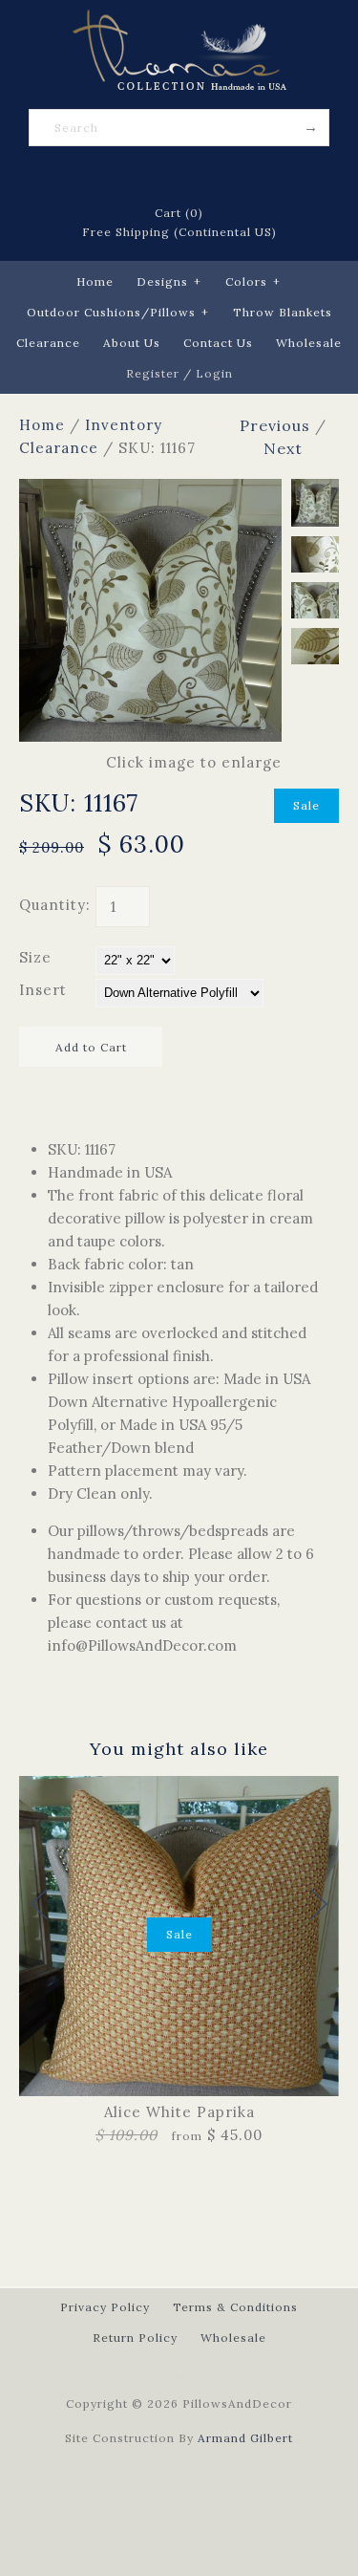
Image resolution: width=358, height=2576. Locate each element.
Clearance (48, 343)
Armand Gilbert (245, 2438)
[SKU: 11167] (150, 490)
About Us (132, 343)
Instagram (229, 176)
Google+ (204, 176)
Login (214, 373)
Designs (169, 281)
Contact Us (218, 343)
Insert (43, 990)
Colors (253, 281)
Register (153, 373)
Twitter (155, 176)
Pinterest (179, 176)
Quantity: (55, 905)
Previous (275, 425)
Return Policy (135, 2338)
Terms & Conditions (235, 2307)
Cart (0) (179, 213)
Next (283, 448)
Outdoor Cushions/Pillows (118, 312)
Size (35, 957)
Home (95, 281)
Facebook (130, 176)
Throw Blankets (283, 312)
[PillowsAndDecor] (179, 21)
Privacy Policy (105, 2307)
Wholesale (309, 343)
